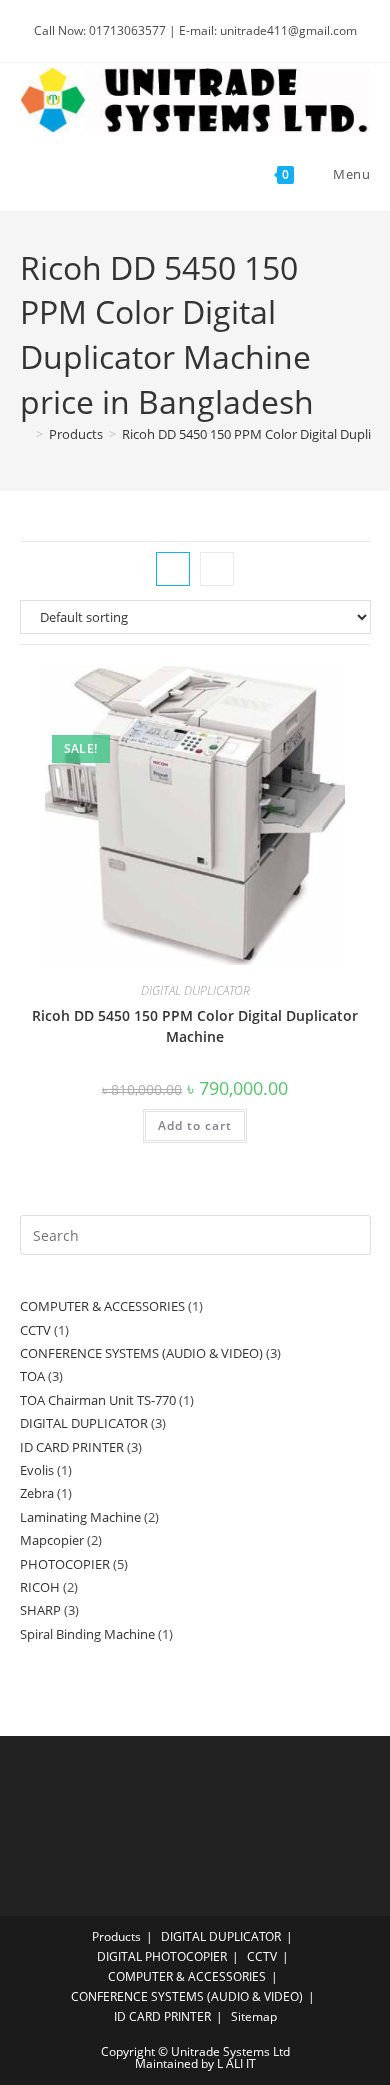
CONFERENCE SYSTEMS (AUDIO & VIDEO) (187, 1996)
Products (116, 1936)
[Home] (25, 434)
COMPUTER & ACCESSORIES (187, 1976)
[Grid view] (173, 569)
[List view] (217, 569)
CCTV (262, 1956)
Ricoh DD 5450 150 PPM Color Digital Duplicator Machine (195, 1026)
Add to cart (195, 1125)
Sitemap (254, 2016)
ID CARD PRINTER (162, 2016)
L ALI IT (236, 2063)
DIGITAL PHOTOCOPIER (162, 1956)
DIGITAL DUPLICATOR (195, 990)
